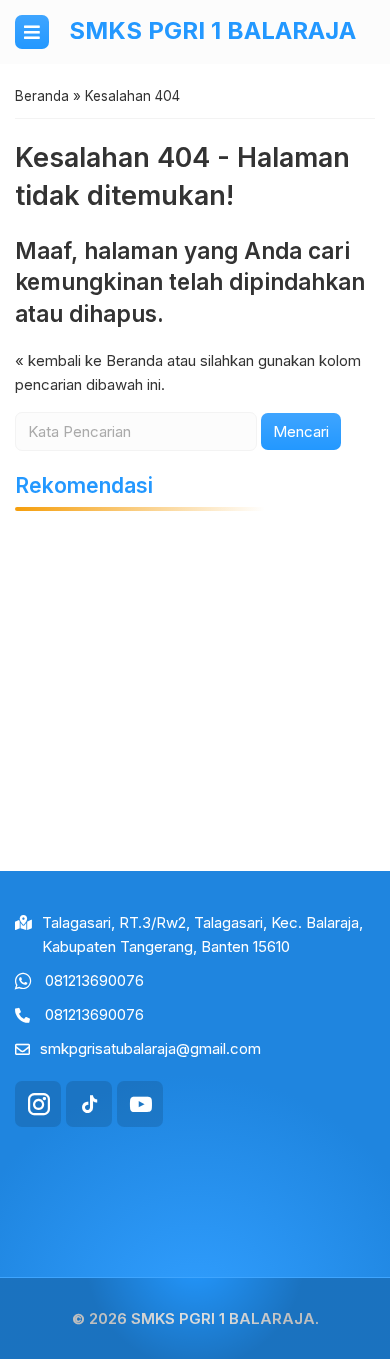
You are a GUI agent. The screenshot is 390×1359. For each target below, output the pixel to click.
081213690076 (94, 980)
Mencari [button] (301, 431)
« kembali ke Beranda (89, 360)
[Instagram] (38, 1104)
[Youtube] (140, 1104)
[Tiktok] (89, 1104)
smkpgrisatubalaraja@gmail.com (150, 1048)
